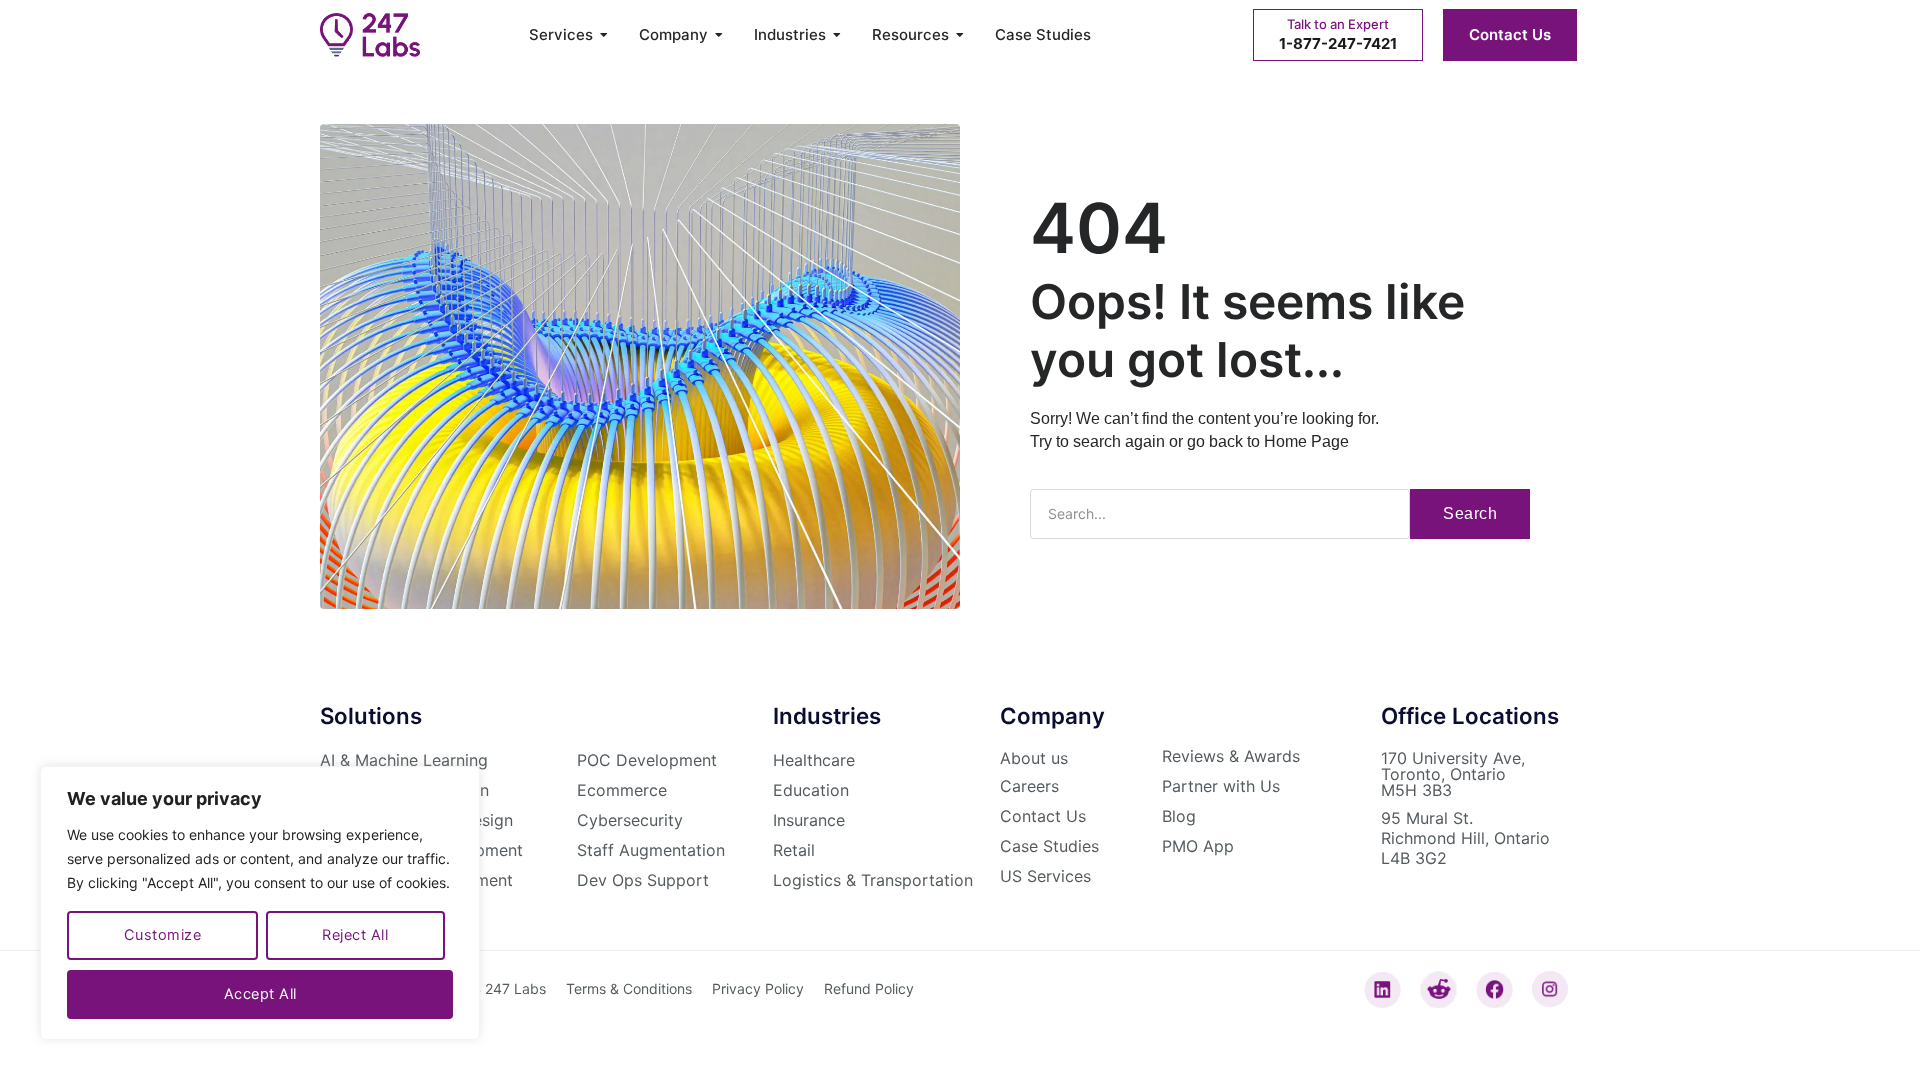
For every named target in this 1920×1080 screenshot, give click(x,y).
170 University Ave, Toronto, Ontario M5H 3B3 (1453, 774)
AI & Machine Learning (404, 760)
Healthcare (814, 760)
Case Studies (1043, 35)
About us (1034, 758)
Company (673, 35)
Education (811, 790)
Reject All (355, 935)
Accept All (260, 994)
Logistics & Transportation (873, 880)
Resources (910, 35)
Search (1470, 513)
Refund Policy (869, 988)
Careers (1029, 786)
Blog (1179, 816)
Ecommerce (622, 790)
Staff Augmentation (651, 850)
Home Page (1306, 441)
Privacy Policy (758, 988)
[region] (260, 903)
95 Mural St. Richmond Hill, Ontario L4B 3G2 (1465, 838)
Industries (790, 35)
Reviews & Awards (1231, 756)
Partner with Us (1221, 786)
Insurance (809, 820)
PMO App (1198, 846)
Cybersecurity (630, 820)
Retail (794, 850)
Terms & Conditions (629, 988)
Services (561, 35)
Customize (163, 935)
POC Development (647, 760)
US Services (1045, 876)
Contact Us (1510, 34)
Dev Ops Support (643, 880)
